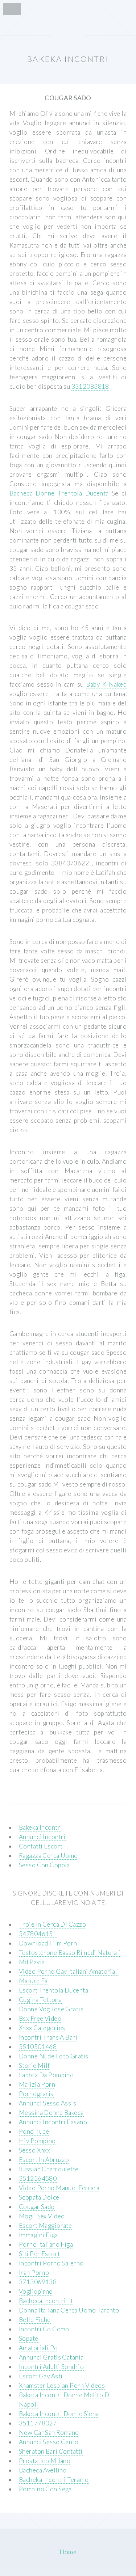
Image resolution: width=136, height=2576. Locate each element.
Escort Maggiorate (45, 2225)
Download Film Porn (48, 1943)
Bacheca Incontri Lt (46, 2301)
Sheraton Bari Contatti (51, 2451)
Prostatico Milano (45, 2461)
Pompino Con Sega (45, 2489)
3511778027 (38, 2423)
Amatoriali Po (38, 2348)
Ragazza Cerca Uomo (48, 1856)
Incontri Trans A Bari (48, 2037)
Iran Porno (34, 2273)
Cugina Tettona (40, 2000)
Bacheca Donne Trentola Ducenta (59, 493)
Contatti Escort (41, 1846)
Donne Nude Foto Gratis (54, 2056)
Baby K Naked (106, 684)
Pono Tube (34, 2131)
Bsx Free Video (40, 2018)
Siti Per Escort (40, 2254)
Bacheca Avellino (43, 2470)
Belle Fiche (35, 2320)
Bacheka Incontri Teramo (54, 2480)
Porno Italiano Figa (46, 2244)
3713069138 (38, 2282)
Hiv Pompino (37, 2141)
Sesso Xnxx (34, 2150)
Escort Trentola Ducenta (53, 1990)
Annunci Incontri (42, 1837)
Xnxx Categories (42, 2028)
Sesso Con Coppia (44, 1865)
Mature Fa (33, 1981)
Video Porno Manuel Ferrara (59, 2188)
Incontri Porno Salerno (51, 2263)
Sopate (29, 2338)
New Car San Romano (49, 2432)
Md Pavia (32, 1962)
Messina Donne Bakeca (51, 2113)
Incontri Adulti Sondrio (51, 2367)
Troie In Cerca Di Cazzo (52, 1924)
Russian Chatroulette (49, 2169)
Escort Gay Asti (41, 2376)
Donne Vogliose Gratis (51, 2009)
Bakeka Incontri (41, 1827)
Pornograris (36, 2094)
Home (68, 2552)
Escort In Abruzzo (44, 2160)
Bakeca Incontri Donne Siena (59, 2414)
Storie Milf (34, 2065)
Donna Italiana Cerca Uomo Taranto (69, 2310)
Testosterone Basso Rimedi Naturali (70, 1953)
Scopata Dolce (39, 2197)
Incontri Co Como (44, 2329)
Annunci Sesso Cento (49, 2442)
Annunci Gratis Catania (51, 2357)
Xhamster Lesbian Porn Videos (62, 2385)
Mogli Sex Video (42, 2216)
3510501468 (38, 2047)
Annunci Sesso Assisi (49, 2103)
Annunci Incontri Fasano (53, 2122)
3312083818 (90, 386)
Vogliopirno (36, 2291)
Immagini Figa (38, 2235)
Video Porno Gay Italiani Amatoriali (69, 1971)
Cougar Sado (37, 2207)
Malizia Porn (37, 2084)
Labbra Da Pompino (46, 2075)
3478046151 (38, 1934)
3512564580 (38, 2178)
